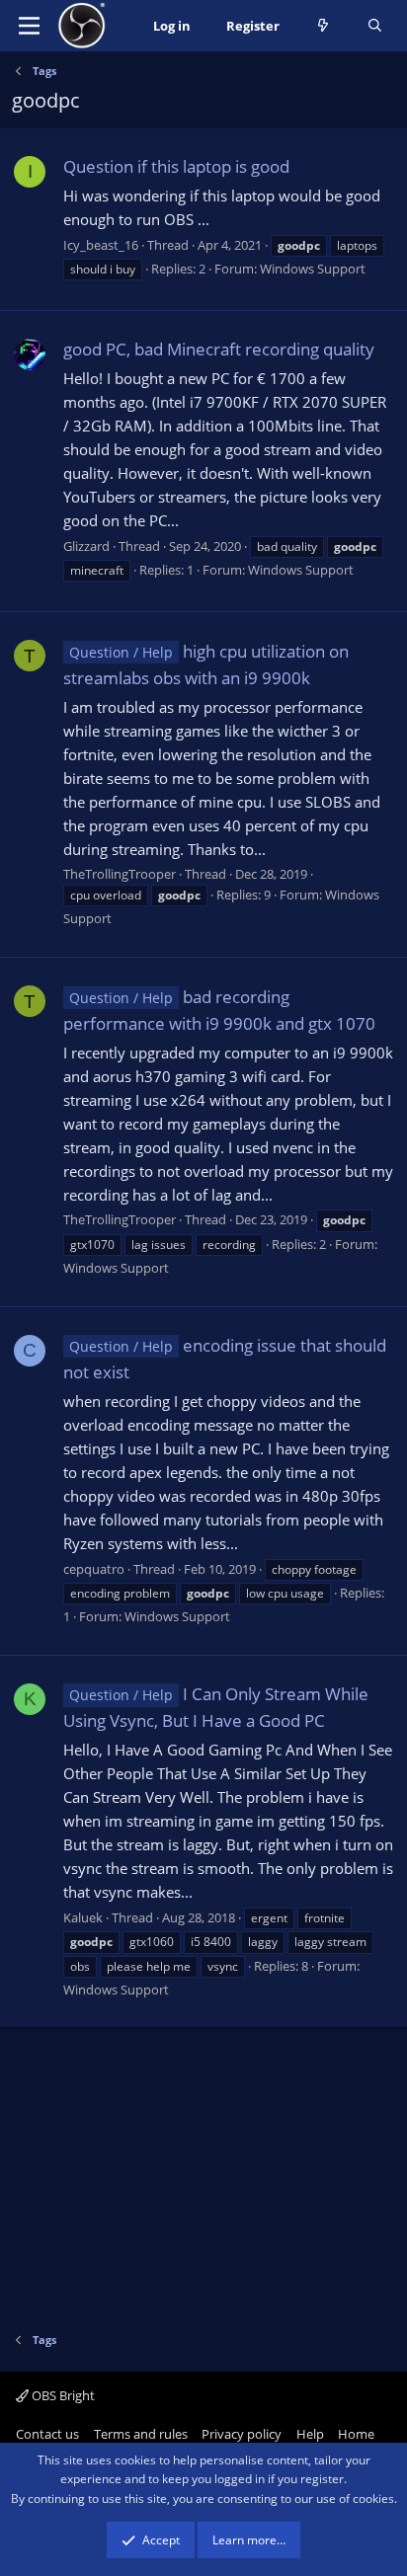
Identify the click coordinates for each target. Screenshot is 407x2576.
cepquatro (94, 1569)
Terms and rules (141, 2434)
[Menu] (29, 26)
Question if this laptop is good (176, 166)
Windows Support (313, 269)
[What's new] (324, 26)
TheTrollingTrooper (120, 874)
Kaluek (83, 1917)
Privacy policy (242, 2434)
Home (356, 2434)
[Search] (375, 26)
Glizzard (86, 546)
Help (310, 2434)
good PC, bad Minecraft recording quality (219, 349)
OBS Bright (62, 2395)
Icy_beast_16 (101, 245)
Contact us (47, 2434)
